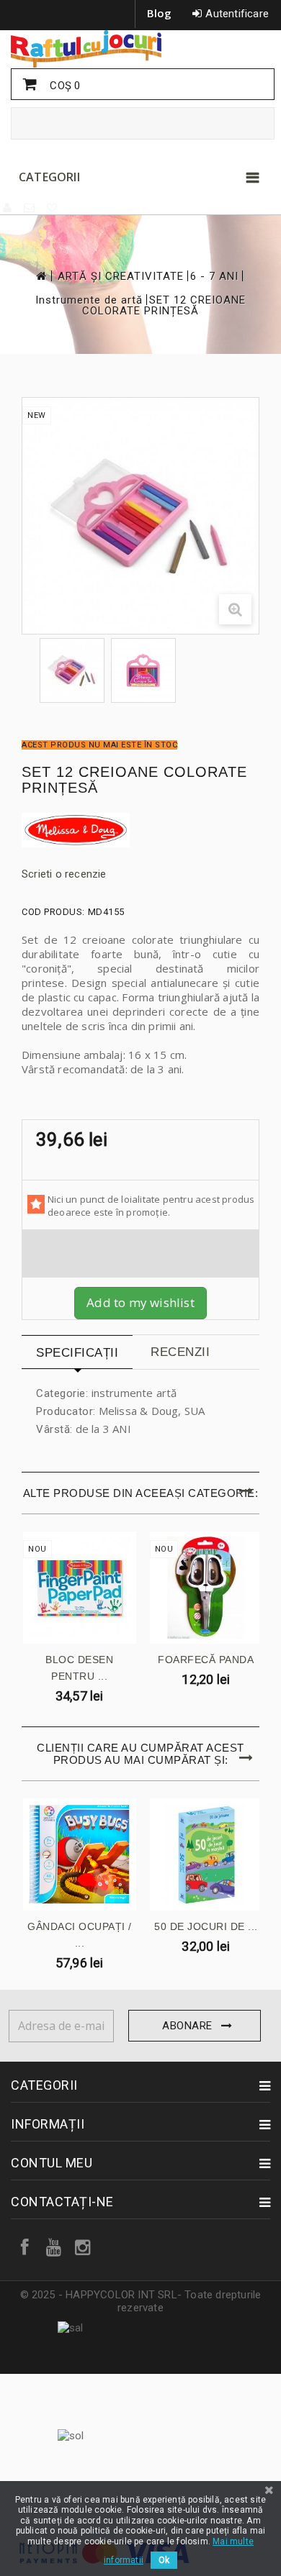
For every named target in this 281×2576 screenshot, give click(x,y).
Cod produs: (53, 912)
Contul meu (52, 2163)
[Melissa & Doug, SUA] (140, 830)
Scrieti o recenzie (64, 874)
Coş (63, 86)
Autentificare (237, 14)
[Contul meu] (8, 208)
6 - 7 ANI (214, 277)
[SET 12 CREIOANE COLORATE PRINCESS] (72, 670)
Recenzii (180, 1352)
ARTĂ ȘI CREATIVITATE (121, 277)
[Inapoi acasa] (40, 276)
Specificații (77, 1353)
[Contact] (30, 208)
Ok (164, 2560)
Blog (160, 13)
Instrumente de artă (89, 300)
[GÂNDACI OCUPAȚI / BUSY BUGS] (80, 1855)
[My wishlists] (53, 208)
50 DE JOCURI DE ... (206, 1926)
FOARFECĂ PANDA (206, 1660)
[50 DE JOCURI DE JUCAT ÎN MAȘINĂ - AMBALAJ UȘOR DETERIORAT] (206, 1855)
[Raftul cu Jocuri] (140, 49)
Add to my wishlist (140, 1302)
